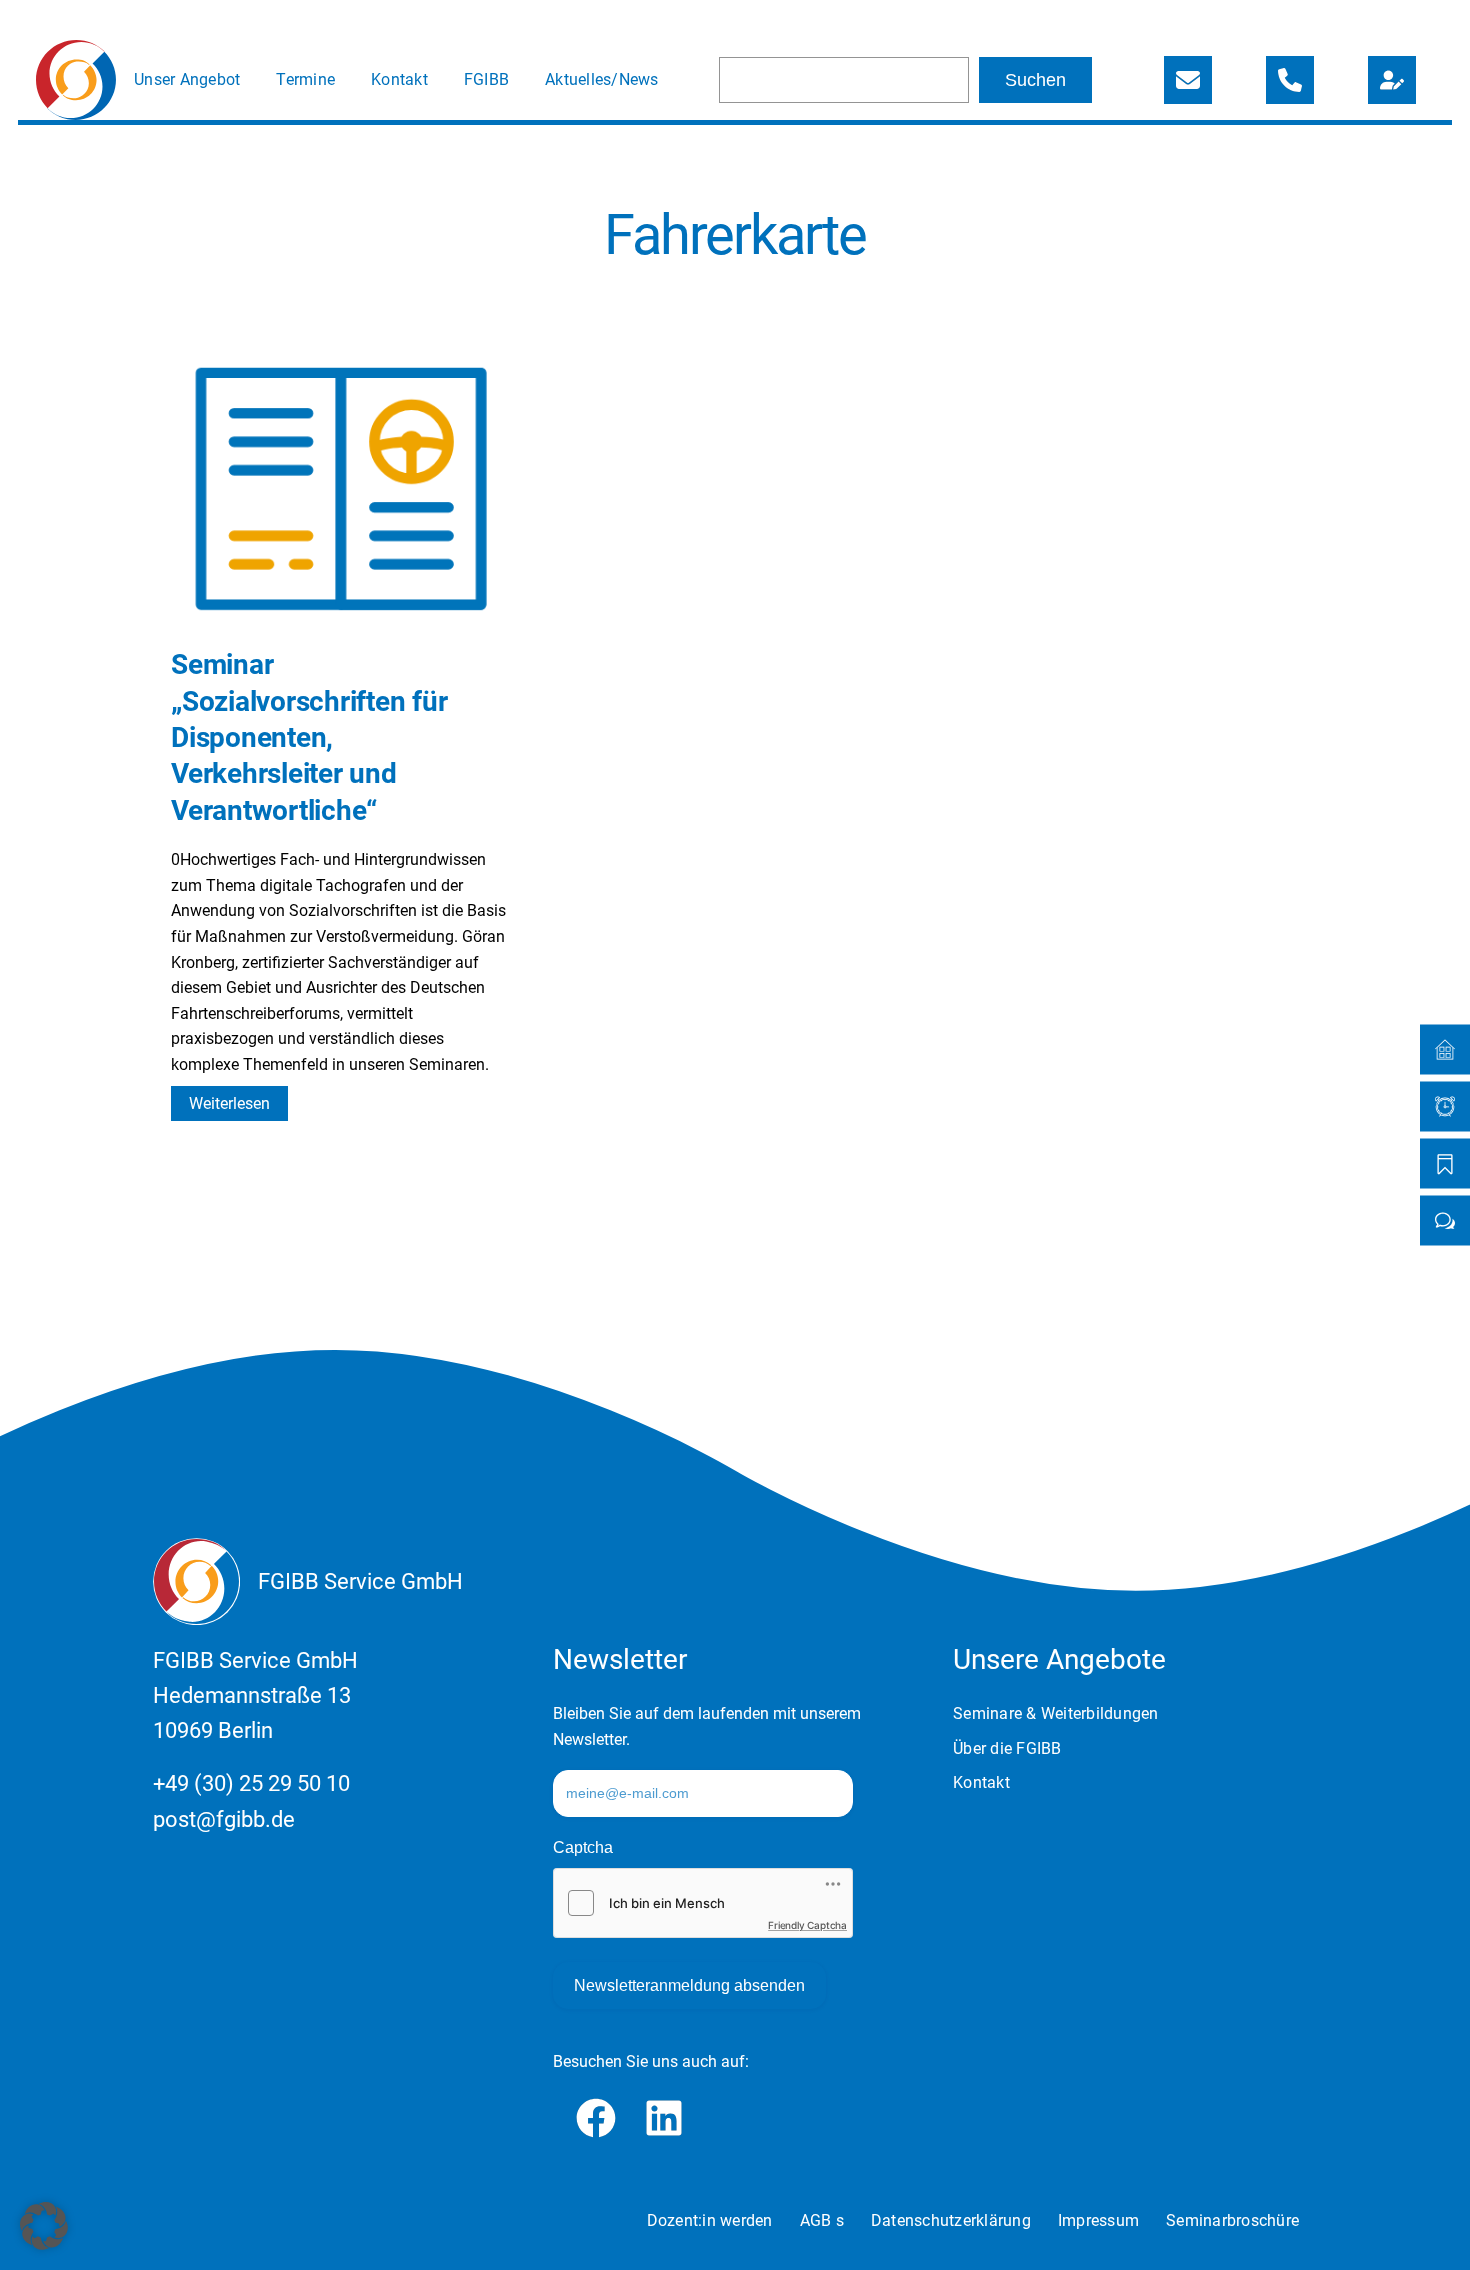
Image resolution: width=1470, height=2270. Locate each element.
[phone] (1290, 80)
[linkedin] (664, 2118)
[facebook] (596, 2118)
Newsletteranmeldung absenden (689, 1985)
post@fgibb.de (224, 1819)
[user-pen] (1392, 80)
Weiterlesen (238, 1107)
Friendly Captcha (807, 1925)
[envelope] (1188, 80)
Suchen (1035, 80)
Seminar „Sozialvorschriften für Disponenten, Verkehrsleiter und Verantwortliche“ (309, 737)
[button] (44, 2226)
